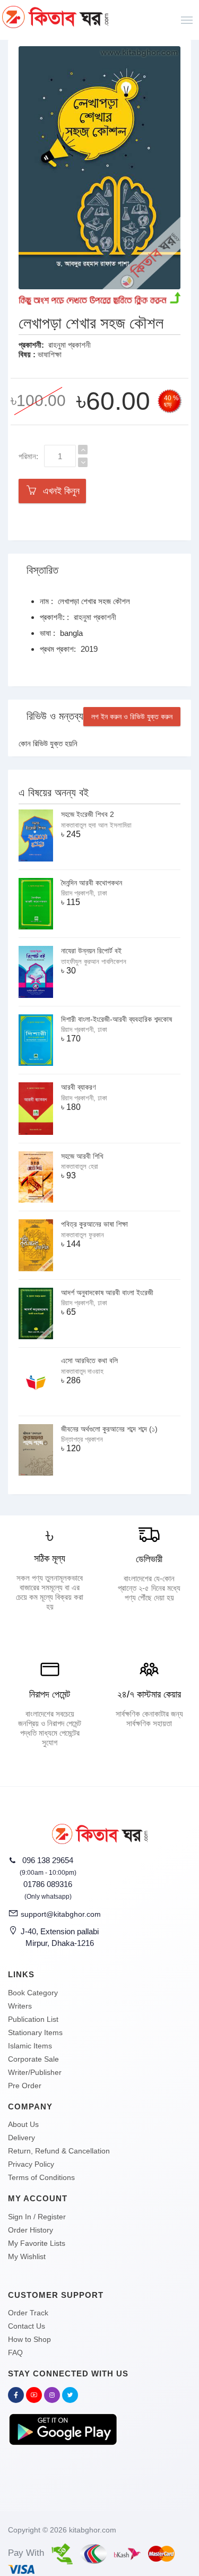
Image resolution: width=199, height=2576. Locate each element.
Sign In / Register (37, 2217)
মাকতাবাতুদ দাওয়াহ (82, 1371)
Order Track (28, 2313)
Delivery (21, 2138)
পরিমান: (28, 456)
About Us (23, 2124)
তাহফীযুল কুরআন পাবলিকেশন (94, 962)
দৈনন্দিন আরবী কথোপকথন (92, 883)
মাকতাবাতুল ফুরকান (83, 1235)
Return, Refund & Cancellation (59, 2151)
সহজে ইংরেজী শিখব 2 (88, 814)
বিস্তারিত (42, 570)
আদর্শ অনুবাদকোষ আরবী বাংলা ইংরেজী (107, 1293)
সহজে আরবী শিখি (82, 1156)
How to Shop (29, 2339)
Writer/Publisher (35, 2072)
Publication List (33, 2019)
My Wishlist (27, 2256)
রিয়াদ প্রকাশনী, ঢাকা (84, 893)
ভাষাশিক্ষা (50, 354)
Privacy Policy (31, 2164)
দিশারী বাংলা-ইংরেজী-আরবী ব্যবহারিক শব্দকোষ (116, 1019)
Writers (20, 2006)
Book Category (33, 1993)
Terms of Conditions (41, 2177)
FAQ (15, 2353)
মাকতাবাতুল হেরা (80, 1166)
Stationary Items (35, 2032)
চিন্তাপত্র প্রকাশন (82, 1439)
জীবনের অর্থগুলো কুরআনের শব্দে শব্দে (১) (109, 1429)
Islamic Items (30, 2046)
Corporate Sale (33, 2059)
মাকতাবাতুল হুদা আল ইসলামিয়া (96, 825)
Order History (31, 2230)
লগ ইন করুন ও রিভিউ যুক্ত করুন (132, 717)
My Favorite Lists (37, 2243)
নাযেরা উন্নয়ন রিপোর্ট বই (91, 951)
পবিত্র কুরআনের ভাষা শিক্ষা (94, 1224)
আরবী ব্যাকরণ (78, 1087)
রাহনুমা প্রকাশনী (70, 345)
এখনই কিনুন (59, 491)
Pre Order (25, 2086)
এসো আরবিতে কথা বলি (89, 1360)
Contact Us (27, 2326)
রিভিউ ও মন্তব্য (55, 716)
